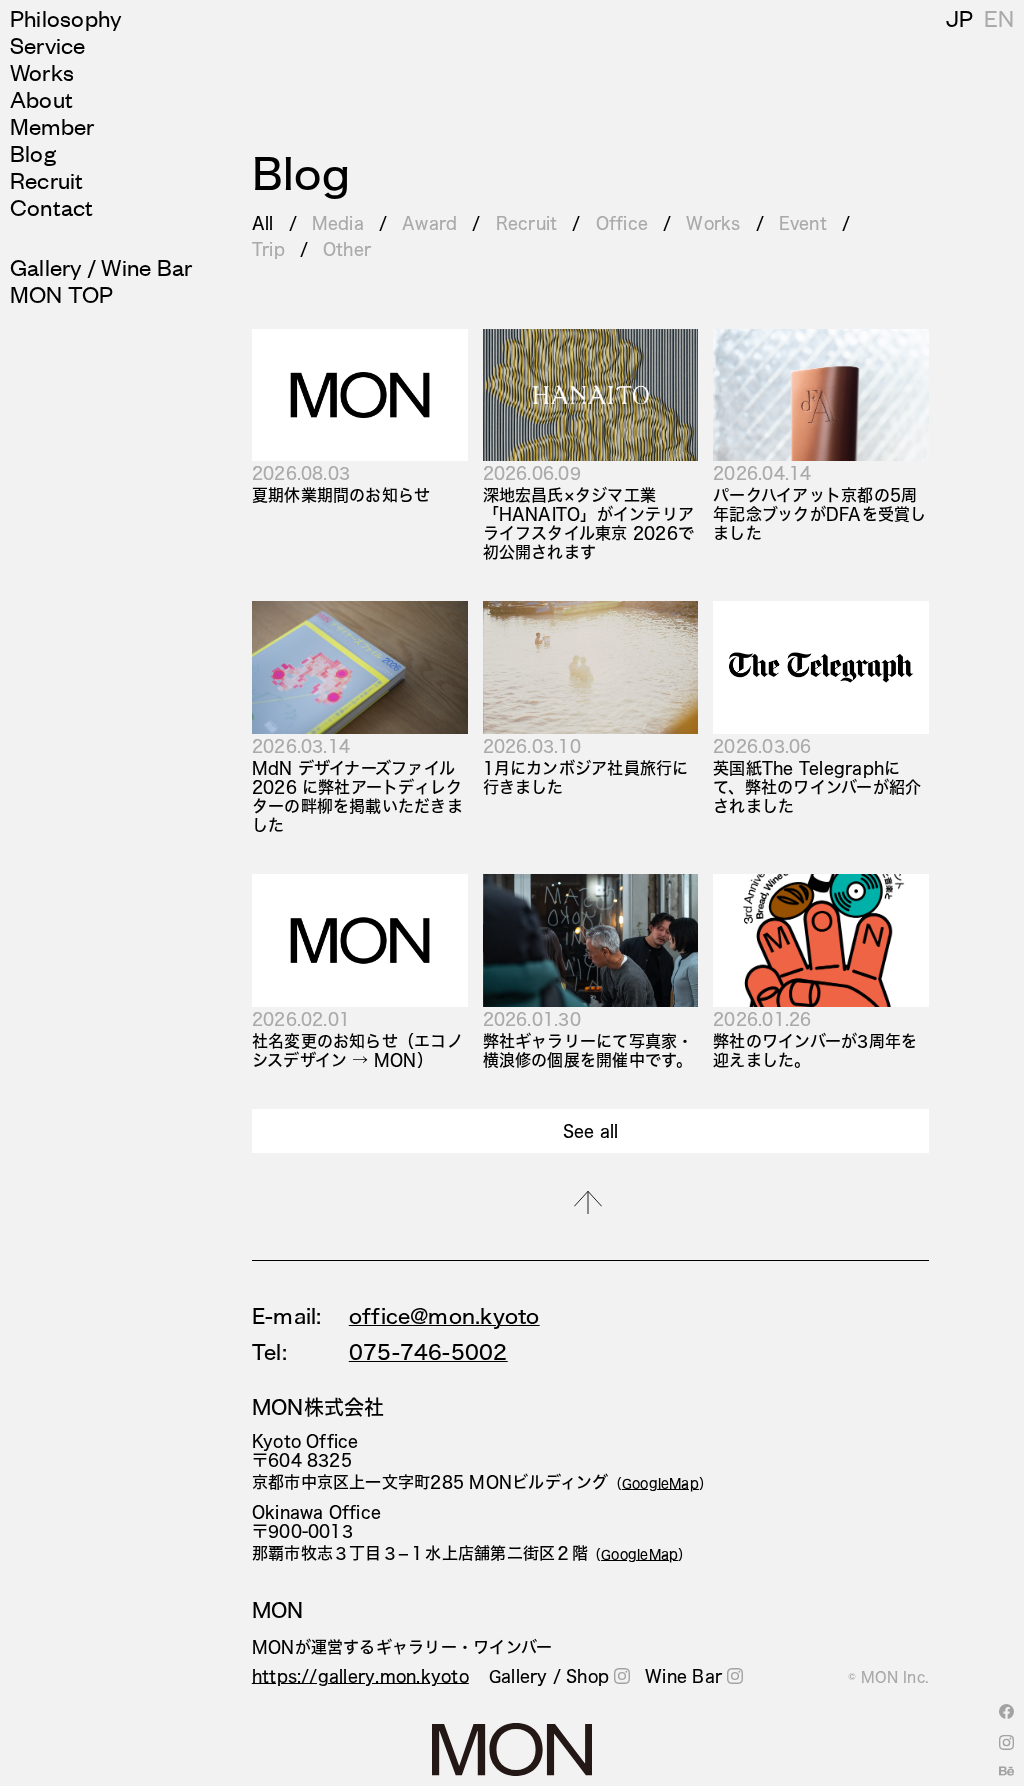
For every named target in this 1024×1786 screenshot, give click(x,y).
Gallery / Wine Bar (101, 266)
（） (661, 1483)
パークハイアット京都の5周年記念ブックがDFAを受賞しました (819, 513)
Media (338, 222)
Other (347, 248)
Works (42, 71)
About (41, 98)
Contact (52, 206)
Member (52, 125)
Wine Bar (683, 1676)
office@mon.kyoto (444, 1316)
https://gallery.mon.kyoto (360, 1676)
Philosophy (66, 17)
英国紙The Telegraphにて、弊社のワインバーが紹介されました (817, 786)
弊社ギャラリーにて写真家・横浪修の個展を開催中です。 (588, 1050)
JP (959, 17)
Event (803, 222)
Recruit (47, 179)
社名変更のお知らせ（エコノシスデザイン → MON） (357, 1050)
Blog (33, 152)
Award (429, 222)
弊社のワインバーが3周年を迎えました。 (815, 1050)
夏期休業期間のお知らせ (341, 494)
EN (999, 17)
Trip (268, 248)
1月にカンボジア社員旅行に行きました (586, 777)
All (263, 222)
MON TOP (62, 293)
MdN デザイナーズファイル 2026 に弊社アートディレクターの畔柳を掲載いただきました (357, 796)
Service (48, 44)
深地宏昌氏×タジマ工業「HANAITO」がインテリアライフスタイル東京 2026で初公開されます (589, 523)
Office (622, 222)
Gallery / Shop (549, 1676)
